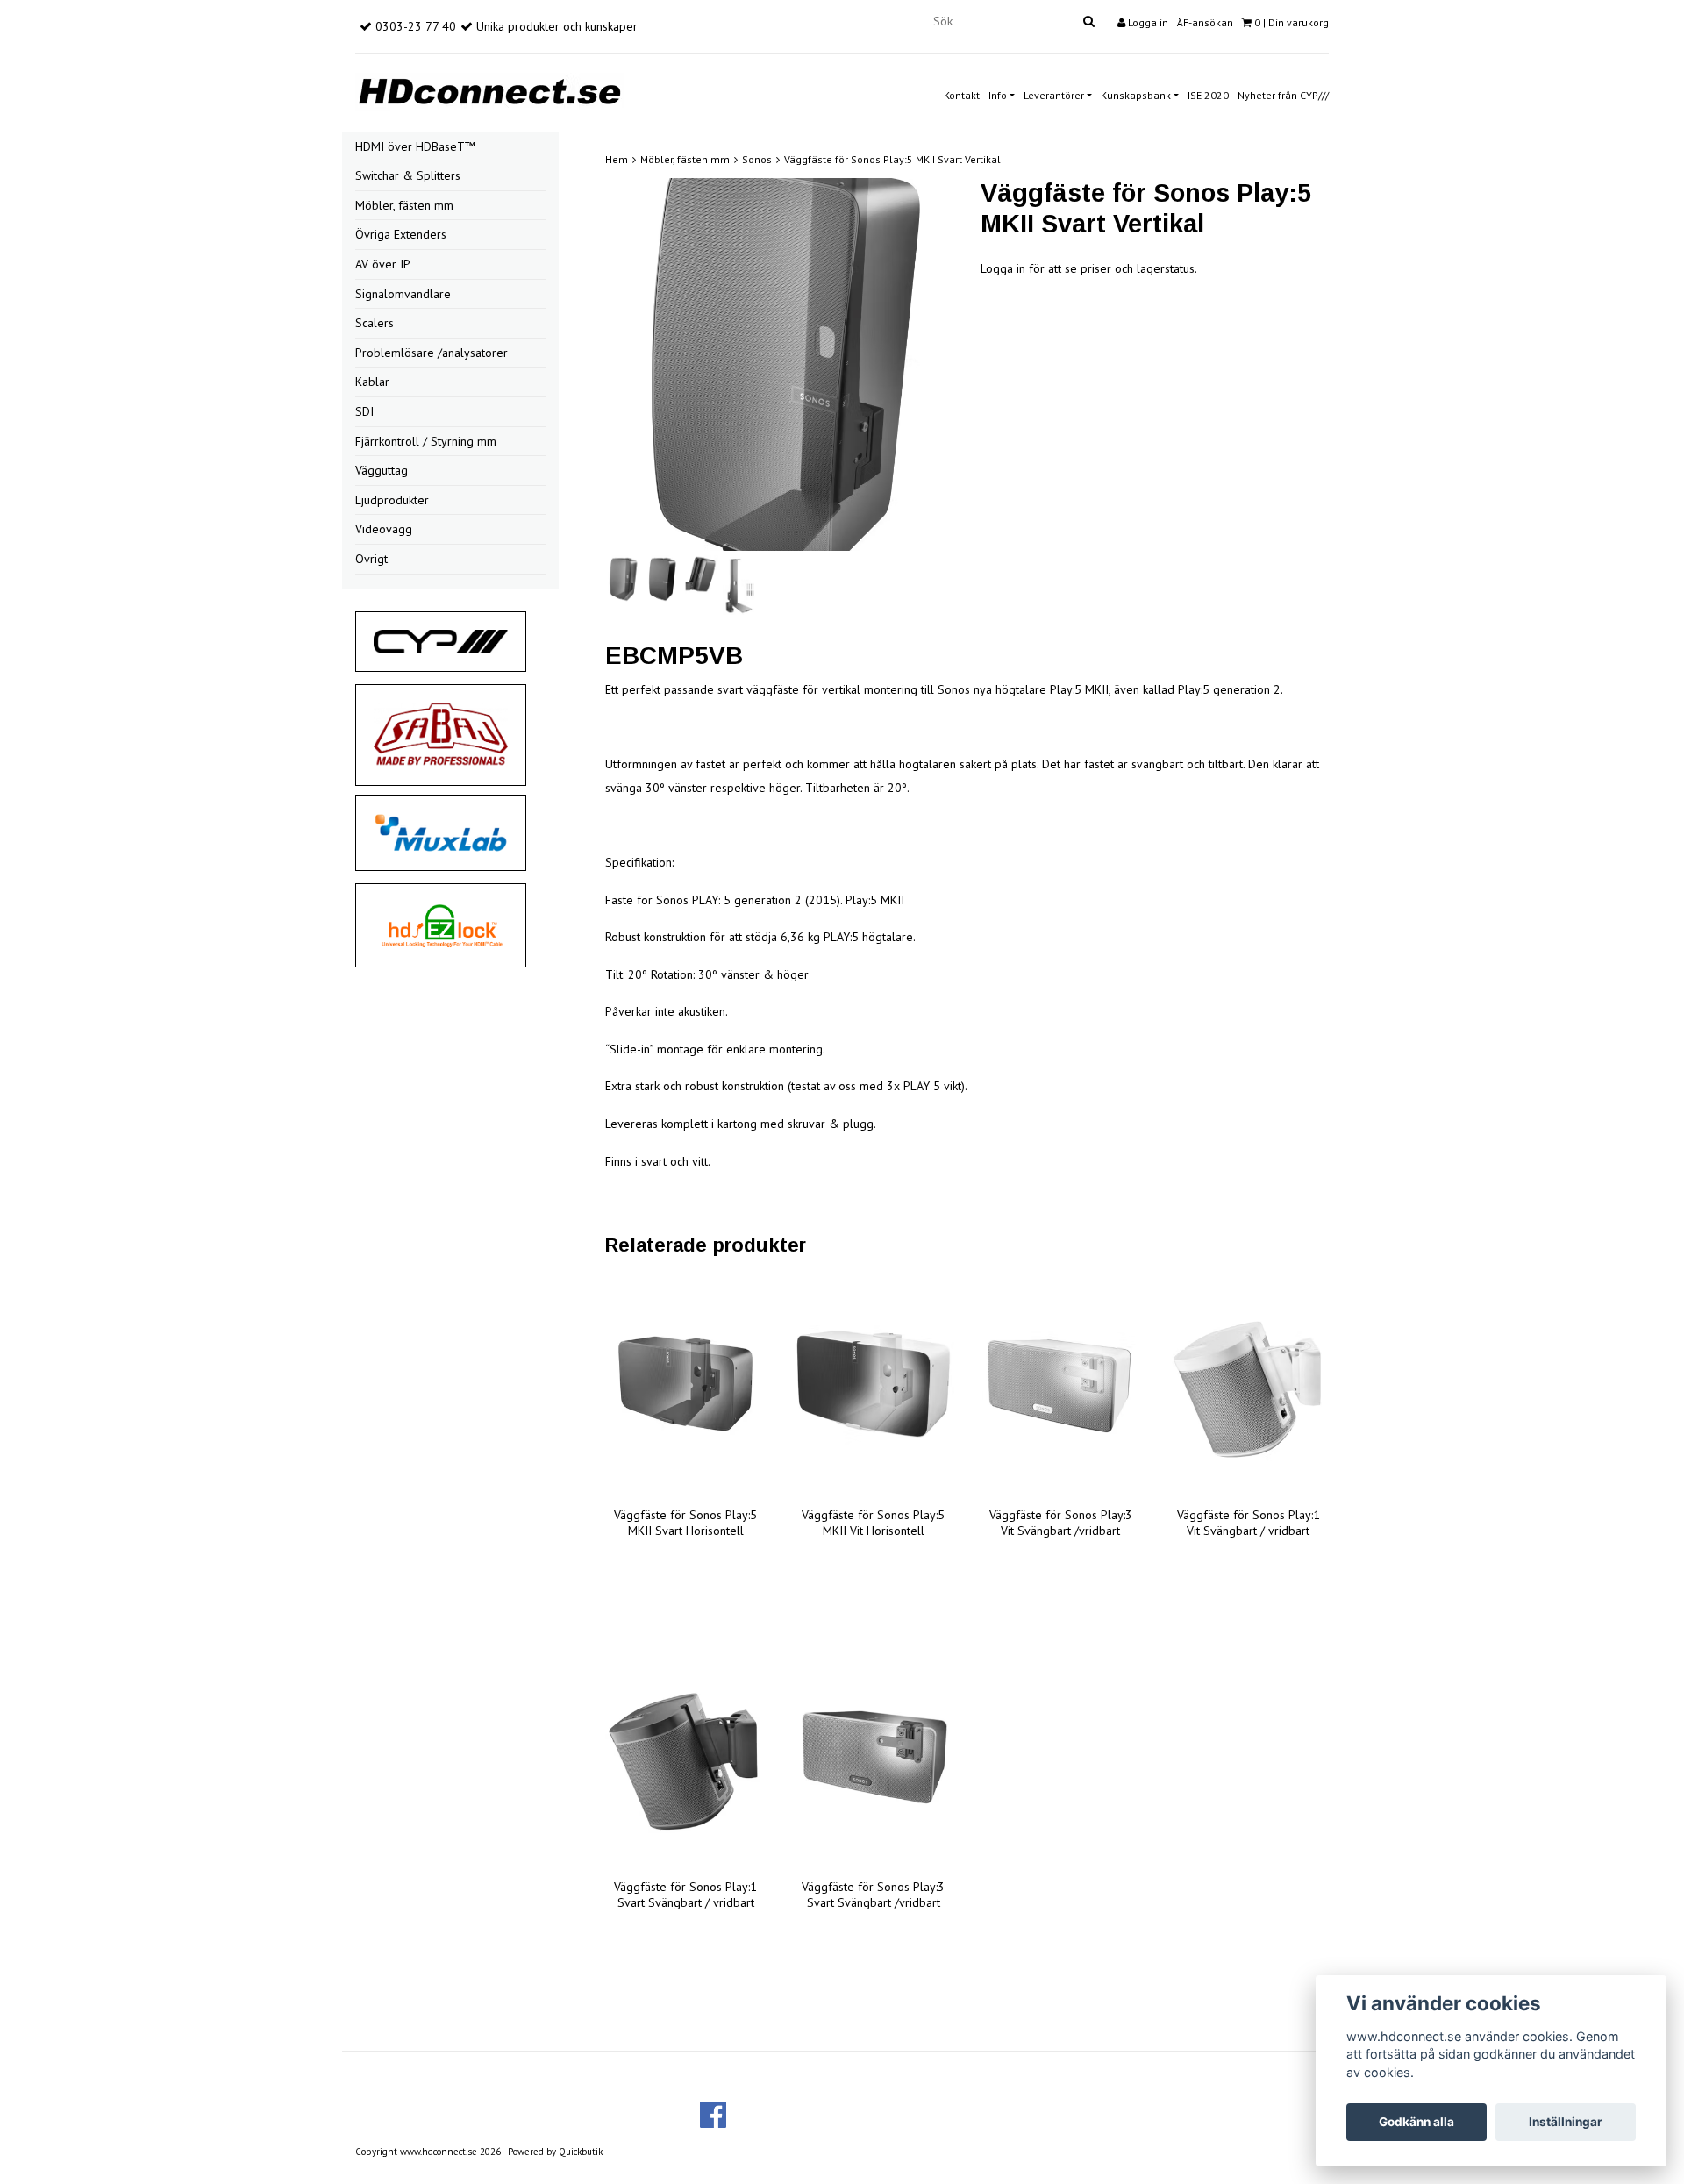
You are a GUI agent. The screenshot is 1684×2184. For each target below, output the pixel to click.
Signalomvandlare (403, 294)
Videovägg (384, 529)
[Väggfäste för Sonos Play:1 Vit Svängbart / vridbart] (1248, 1385)
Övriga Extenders (401, 234)
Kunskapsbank (1136, 95)
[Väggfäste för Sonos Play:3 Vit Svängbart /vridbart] (1061, 1385)
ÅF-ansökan (1205, 22)
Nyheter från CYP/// (1283, 95)
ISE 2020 (1208, 95)
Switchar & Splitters (408, 175)
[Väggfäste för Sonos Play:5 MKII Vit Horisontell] (874, 1385)
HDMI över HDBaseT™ (415, 146)
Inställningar (1566, 2122)
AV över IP (383, 264)
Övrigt (371, 559)
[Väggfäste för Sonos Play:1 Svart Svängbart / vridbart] (686, 1757)
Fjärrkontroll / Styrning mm (426, 441)
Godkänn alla (1416, 2122)
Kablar (372, 382)
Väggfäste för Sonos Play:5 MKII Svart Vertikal (892, 159)
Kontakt (962, 95)
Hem (617, 159)
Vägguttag (382, 470)
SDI (364, 411)
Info (998, 95)
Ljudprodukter (392, 500)
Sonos (757, 159)
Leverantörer (1054, 95)
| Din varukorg (1292, 22)
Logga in (1147, 22)
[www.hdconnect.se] (489, 89)
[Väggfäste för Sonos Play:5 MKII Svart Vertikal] (780, 365)
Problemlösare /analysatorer (432, 353)
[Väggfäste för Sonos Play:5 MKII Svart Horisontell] (686, 1385)
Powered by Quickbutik (555, 2152)
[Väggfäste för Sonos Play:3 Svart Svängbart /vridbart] (874, 1757)
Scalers (375, 323)
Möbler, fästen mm (404, 205)
